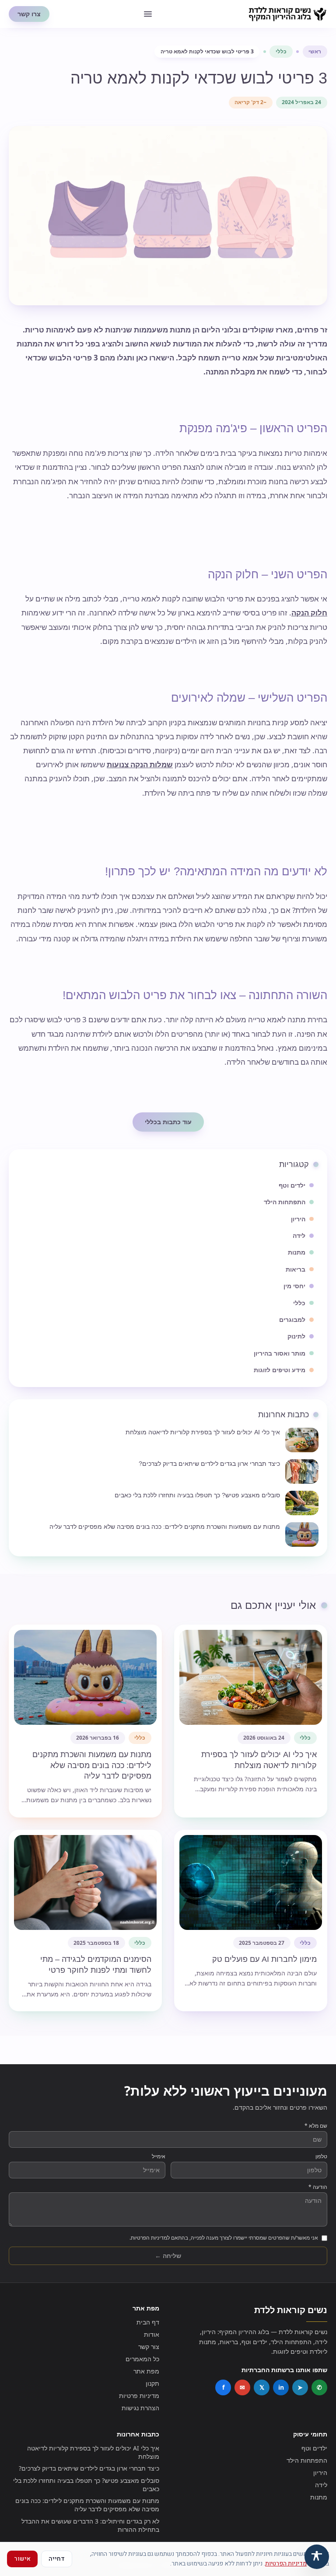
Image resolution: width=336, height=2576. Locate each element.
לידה (321, 2485)
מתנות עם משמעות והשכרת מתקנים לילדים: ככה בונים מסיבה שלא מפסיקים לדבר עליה (87, 2505)
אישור (22, 2559)
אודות (152, 2334)
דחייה (57, 2559)
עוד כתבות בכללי (168, 1122)
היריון (320, 2473)
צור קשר (149, 2347)
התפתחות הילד (307, 2460)
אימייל (159, 2157)
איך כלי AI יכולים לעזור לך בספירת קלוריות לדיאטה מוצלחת (93, 2452)
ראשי (315, 51)
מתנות (319, 2497)
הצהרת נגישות (140, 2408)
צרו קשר (29, 14)
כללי (281, 51)
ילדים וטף (314, 2448)
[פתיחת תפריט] (148, 14)
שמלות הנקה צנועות (140, 764)
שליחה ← (168, 2256)
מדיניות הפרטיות (286, 2564)
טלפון (321, 2157)
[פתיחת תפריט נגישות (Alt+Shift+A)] (317, 2557)
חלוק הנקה (309, 613)
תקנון (152, 2383)
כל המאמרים (142, 2359)
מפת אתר (146, 2371)
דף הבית (148, 2322)
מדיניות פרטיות (139, 2396)
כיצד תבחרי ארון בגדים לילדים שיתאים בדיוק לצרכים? (89, 2468)
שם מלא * (316, 2126)
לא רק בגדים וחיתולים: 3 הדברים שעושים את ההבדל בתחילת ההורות (90, 2525)
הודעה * (318, 2187)
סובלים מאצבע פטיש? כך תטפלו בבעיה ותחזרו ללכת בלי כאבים (86, 2485)
